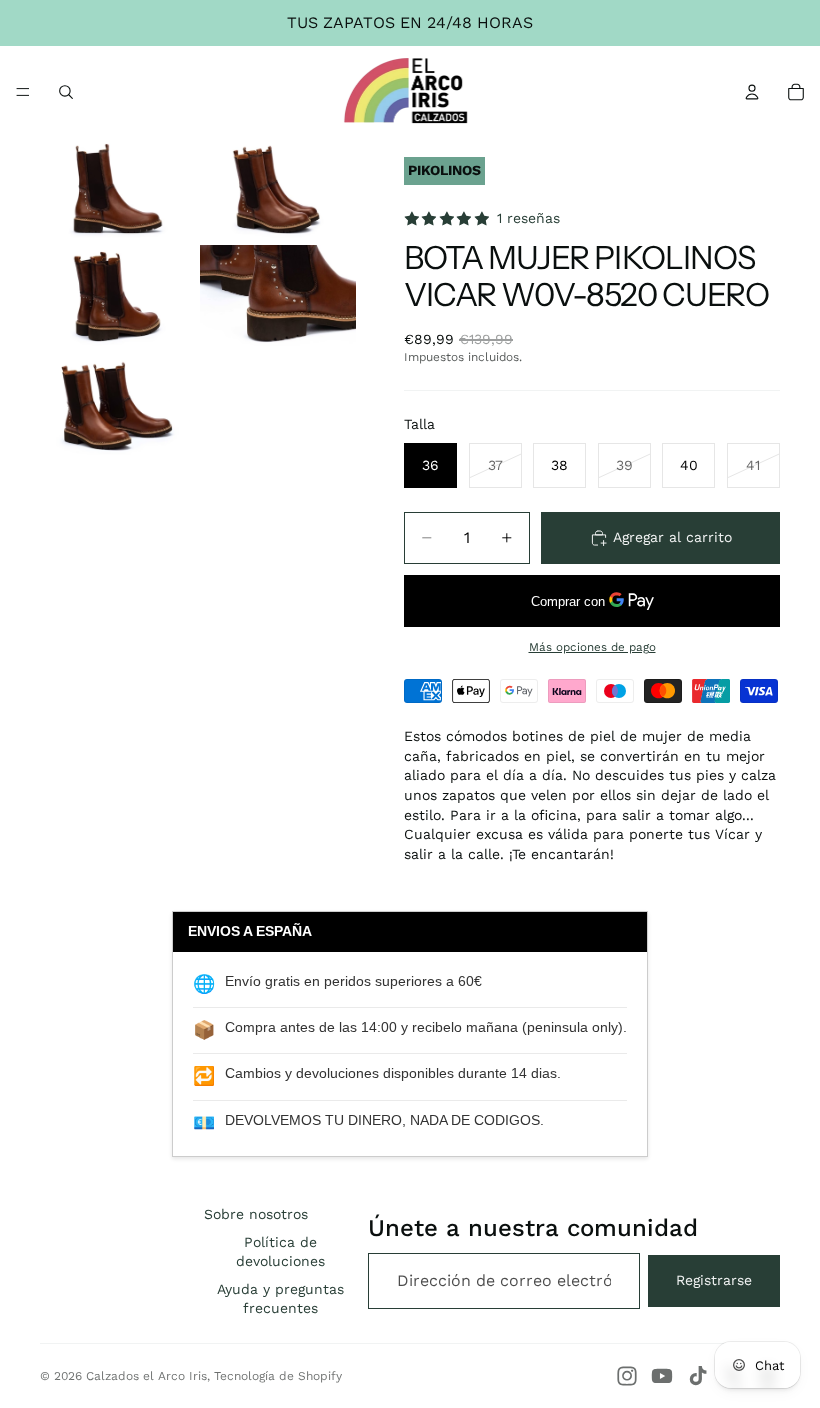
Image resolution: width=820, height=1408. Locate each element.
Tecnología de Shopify (278, 1376)
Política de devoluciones (280, 1252)
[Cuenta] (752, 92)
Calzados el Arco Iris (146, 1376)
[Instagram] (627, 1376)
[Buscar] (66, 92)
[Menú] (23, 92)
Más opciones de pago (592, 647)
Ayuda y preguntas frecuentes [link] (280, 1299)
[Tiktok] (698, 1376)
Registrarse (714, 1280)
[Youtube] (662, 1376)
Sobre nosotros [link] (256, 1214)
